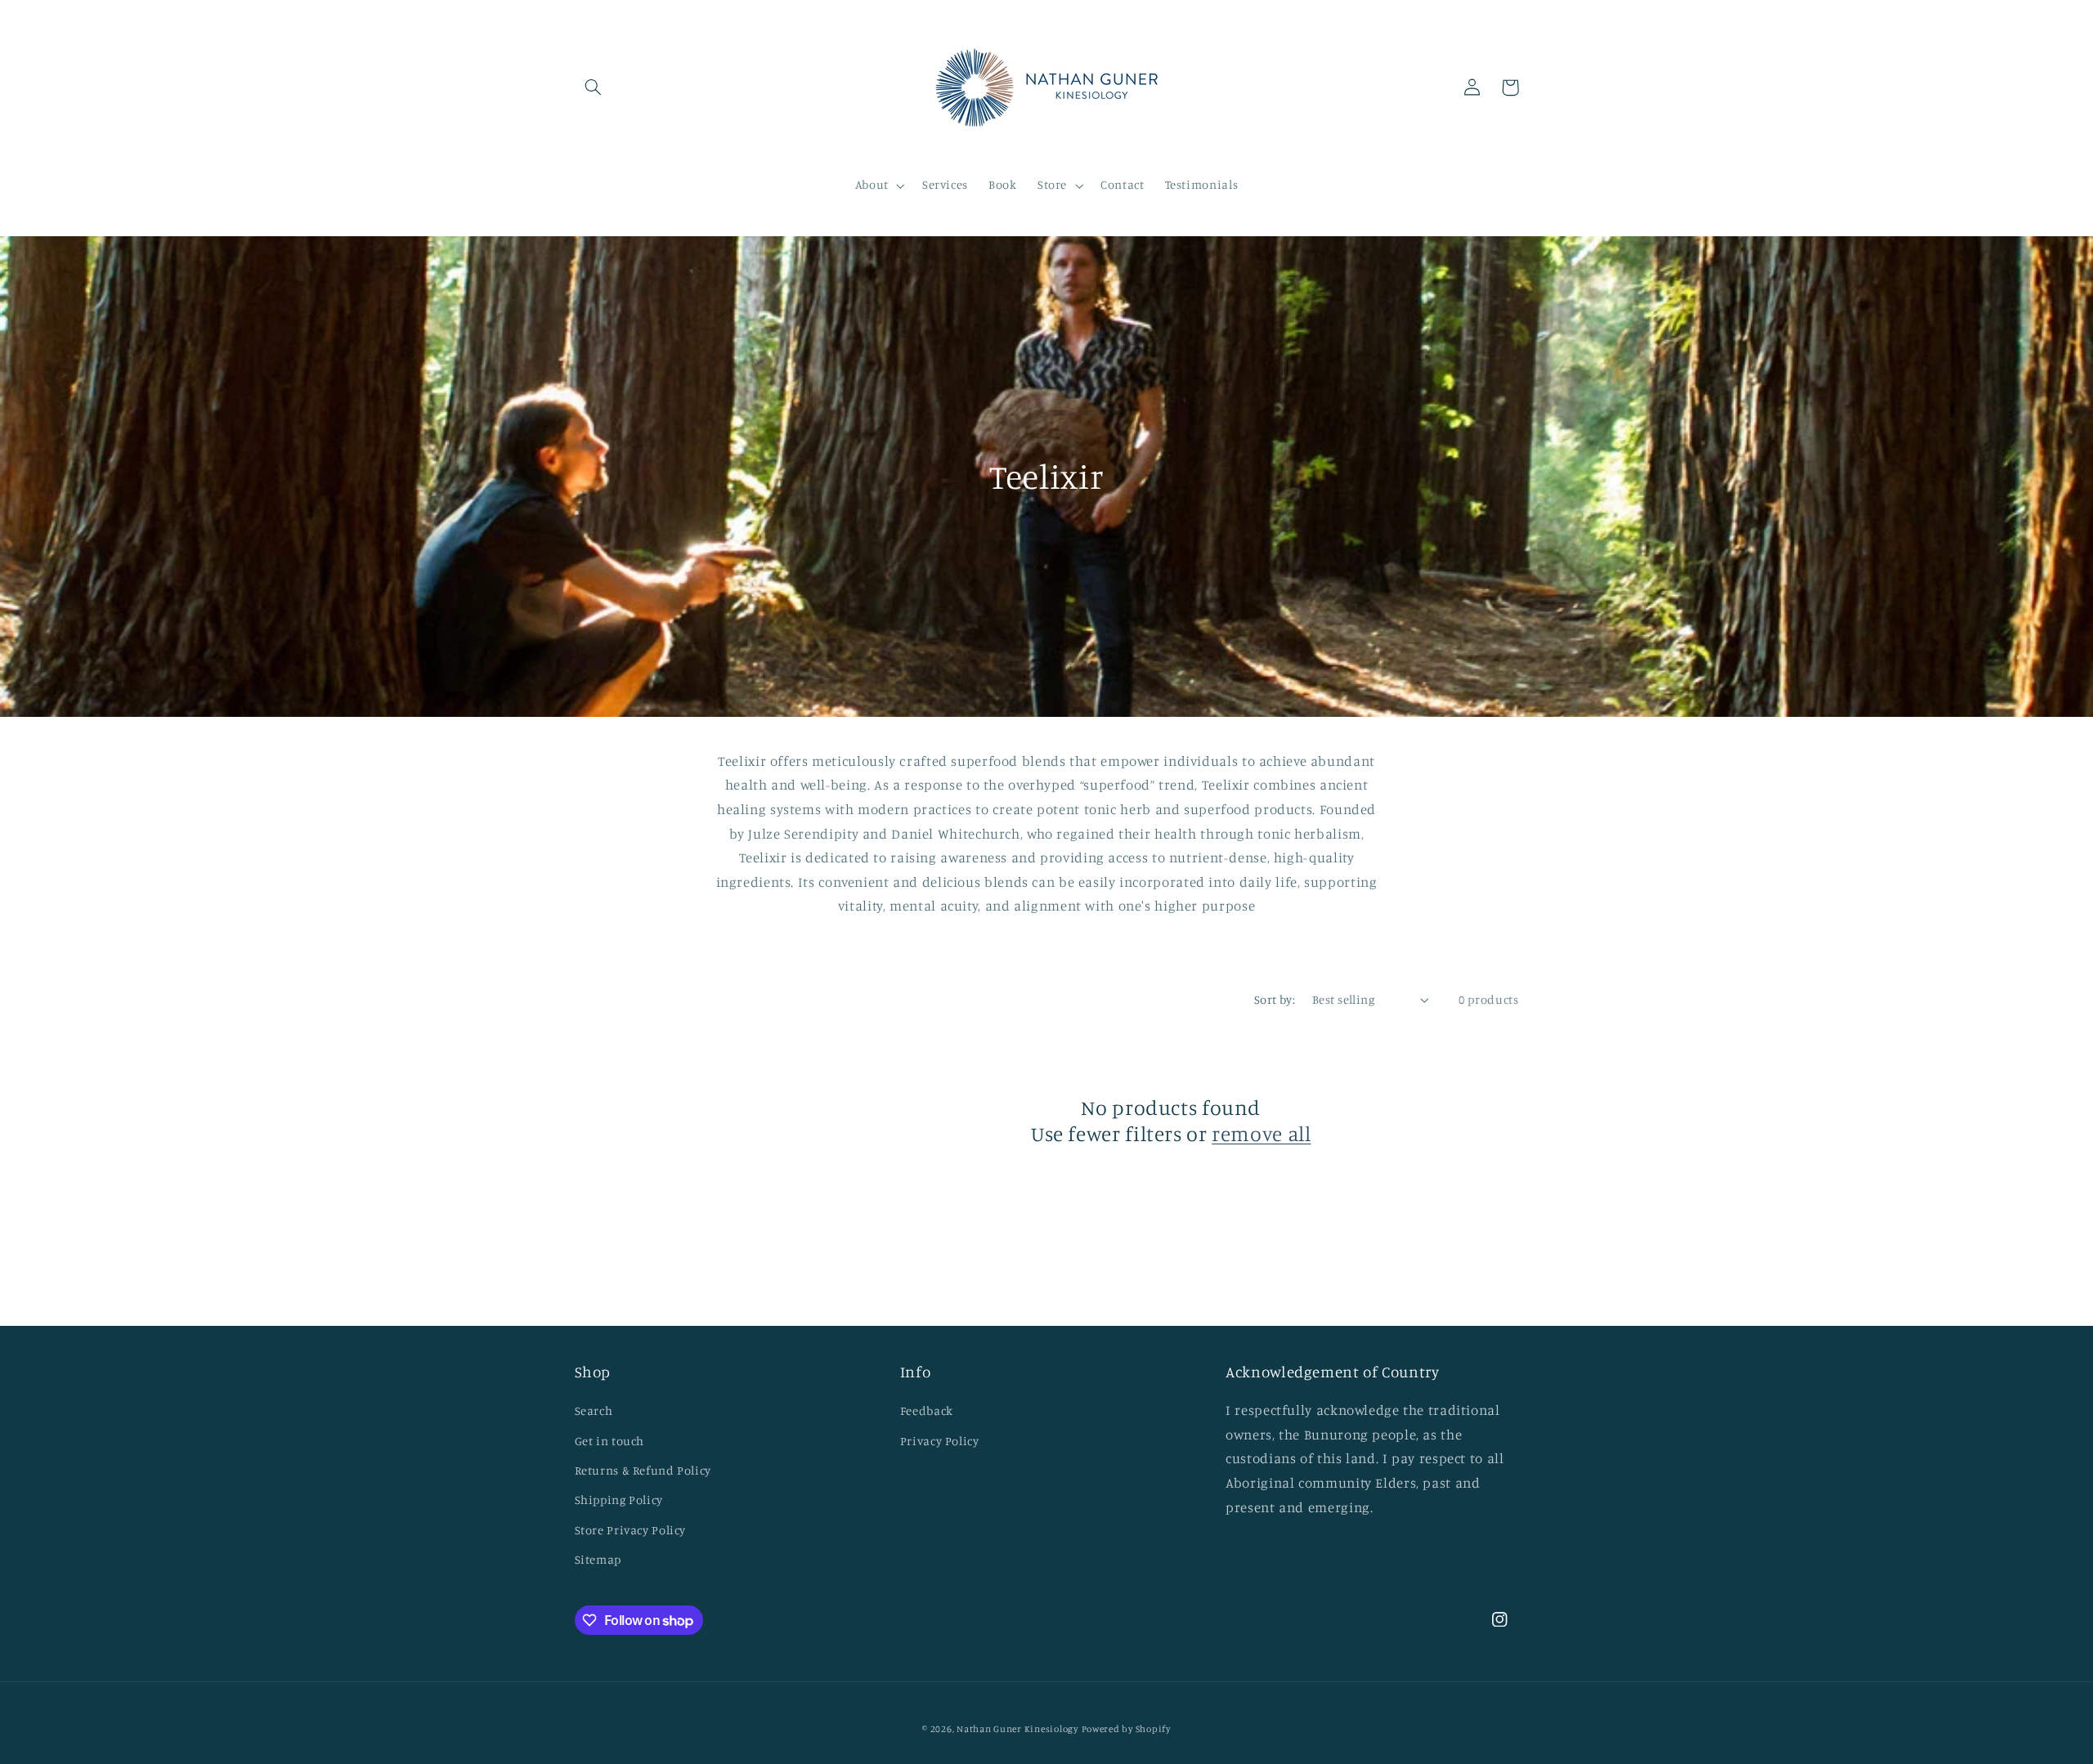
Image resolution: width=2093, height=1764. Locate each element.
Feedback (927, 1410)
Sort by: (1275, 999)
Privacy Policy (940, 1441)
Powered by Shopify (1126, 1729)
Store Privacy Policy (631, 1530)
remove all (1261, 1133)
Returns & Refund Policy (643, 1470)
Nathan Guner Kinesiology (1017, 1729)
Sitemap (598, 1559)
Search (594, 1410)
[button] (594, 87)
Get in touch (610, 1441)
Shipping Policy (619, 1500)
